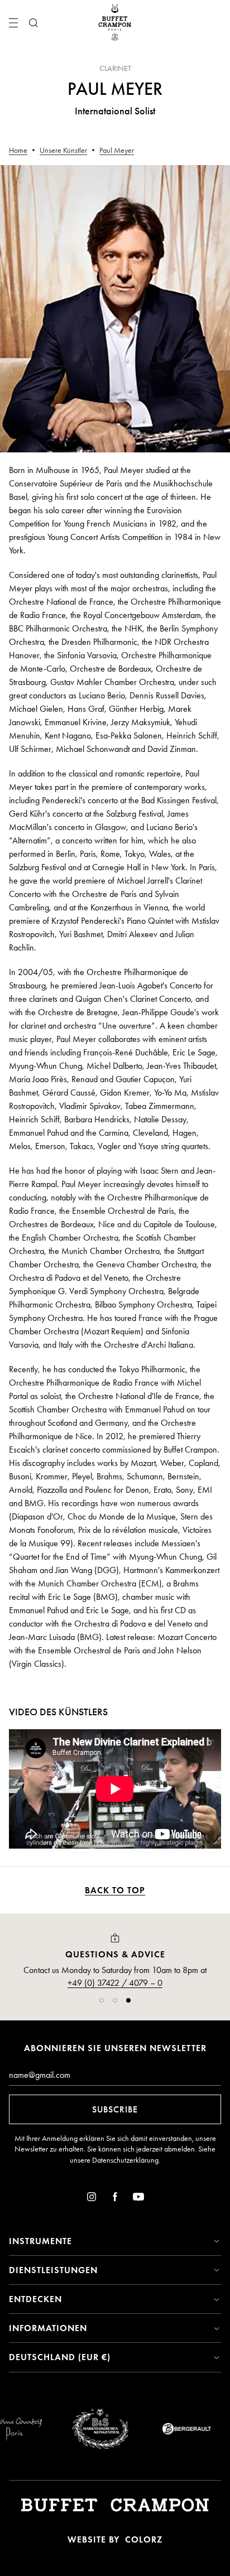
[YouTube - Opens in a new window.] (138, 2199)
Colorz (144, 2539)
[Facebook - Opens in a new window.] (115, 2199)
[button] (102, 2000)
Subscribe (115, 2109)
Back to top (115, 1890)
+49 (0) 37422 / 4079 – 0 (115, 1983)
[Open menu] (13, 23)
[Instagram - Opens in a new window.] (92, 2199)
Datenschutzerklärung (125, 2160)
